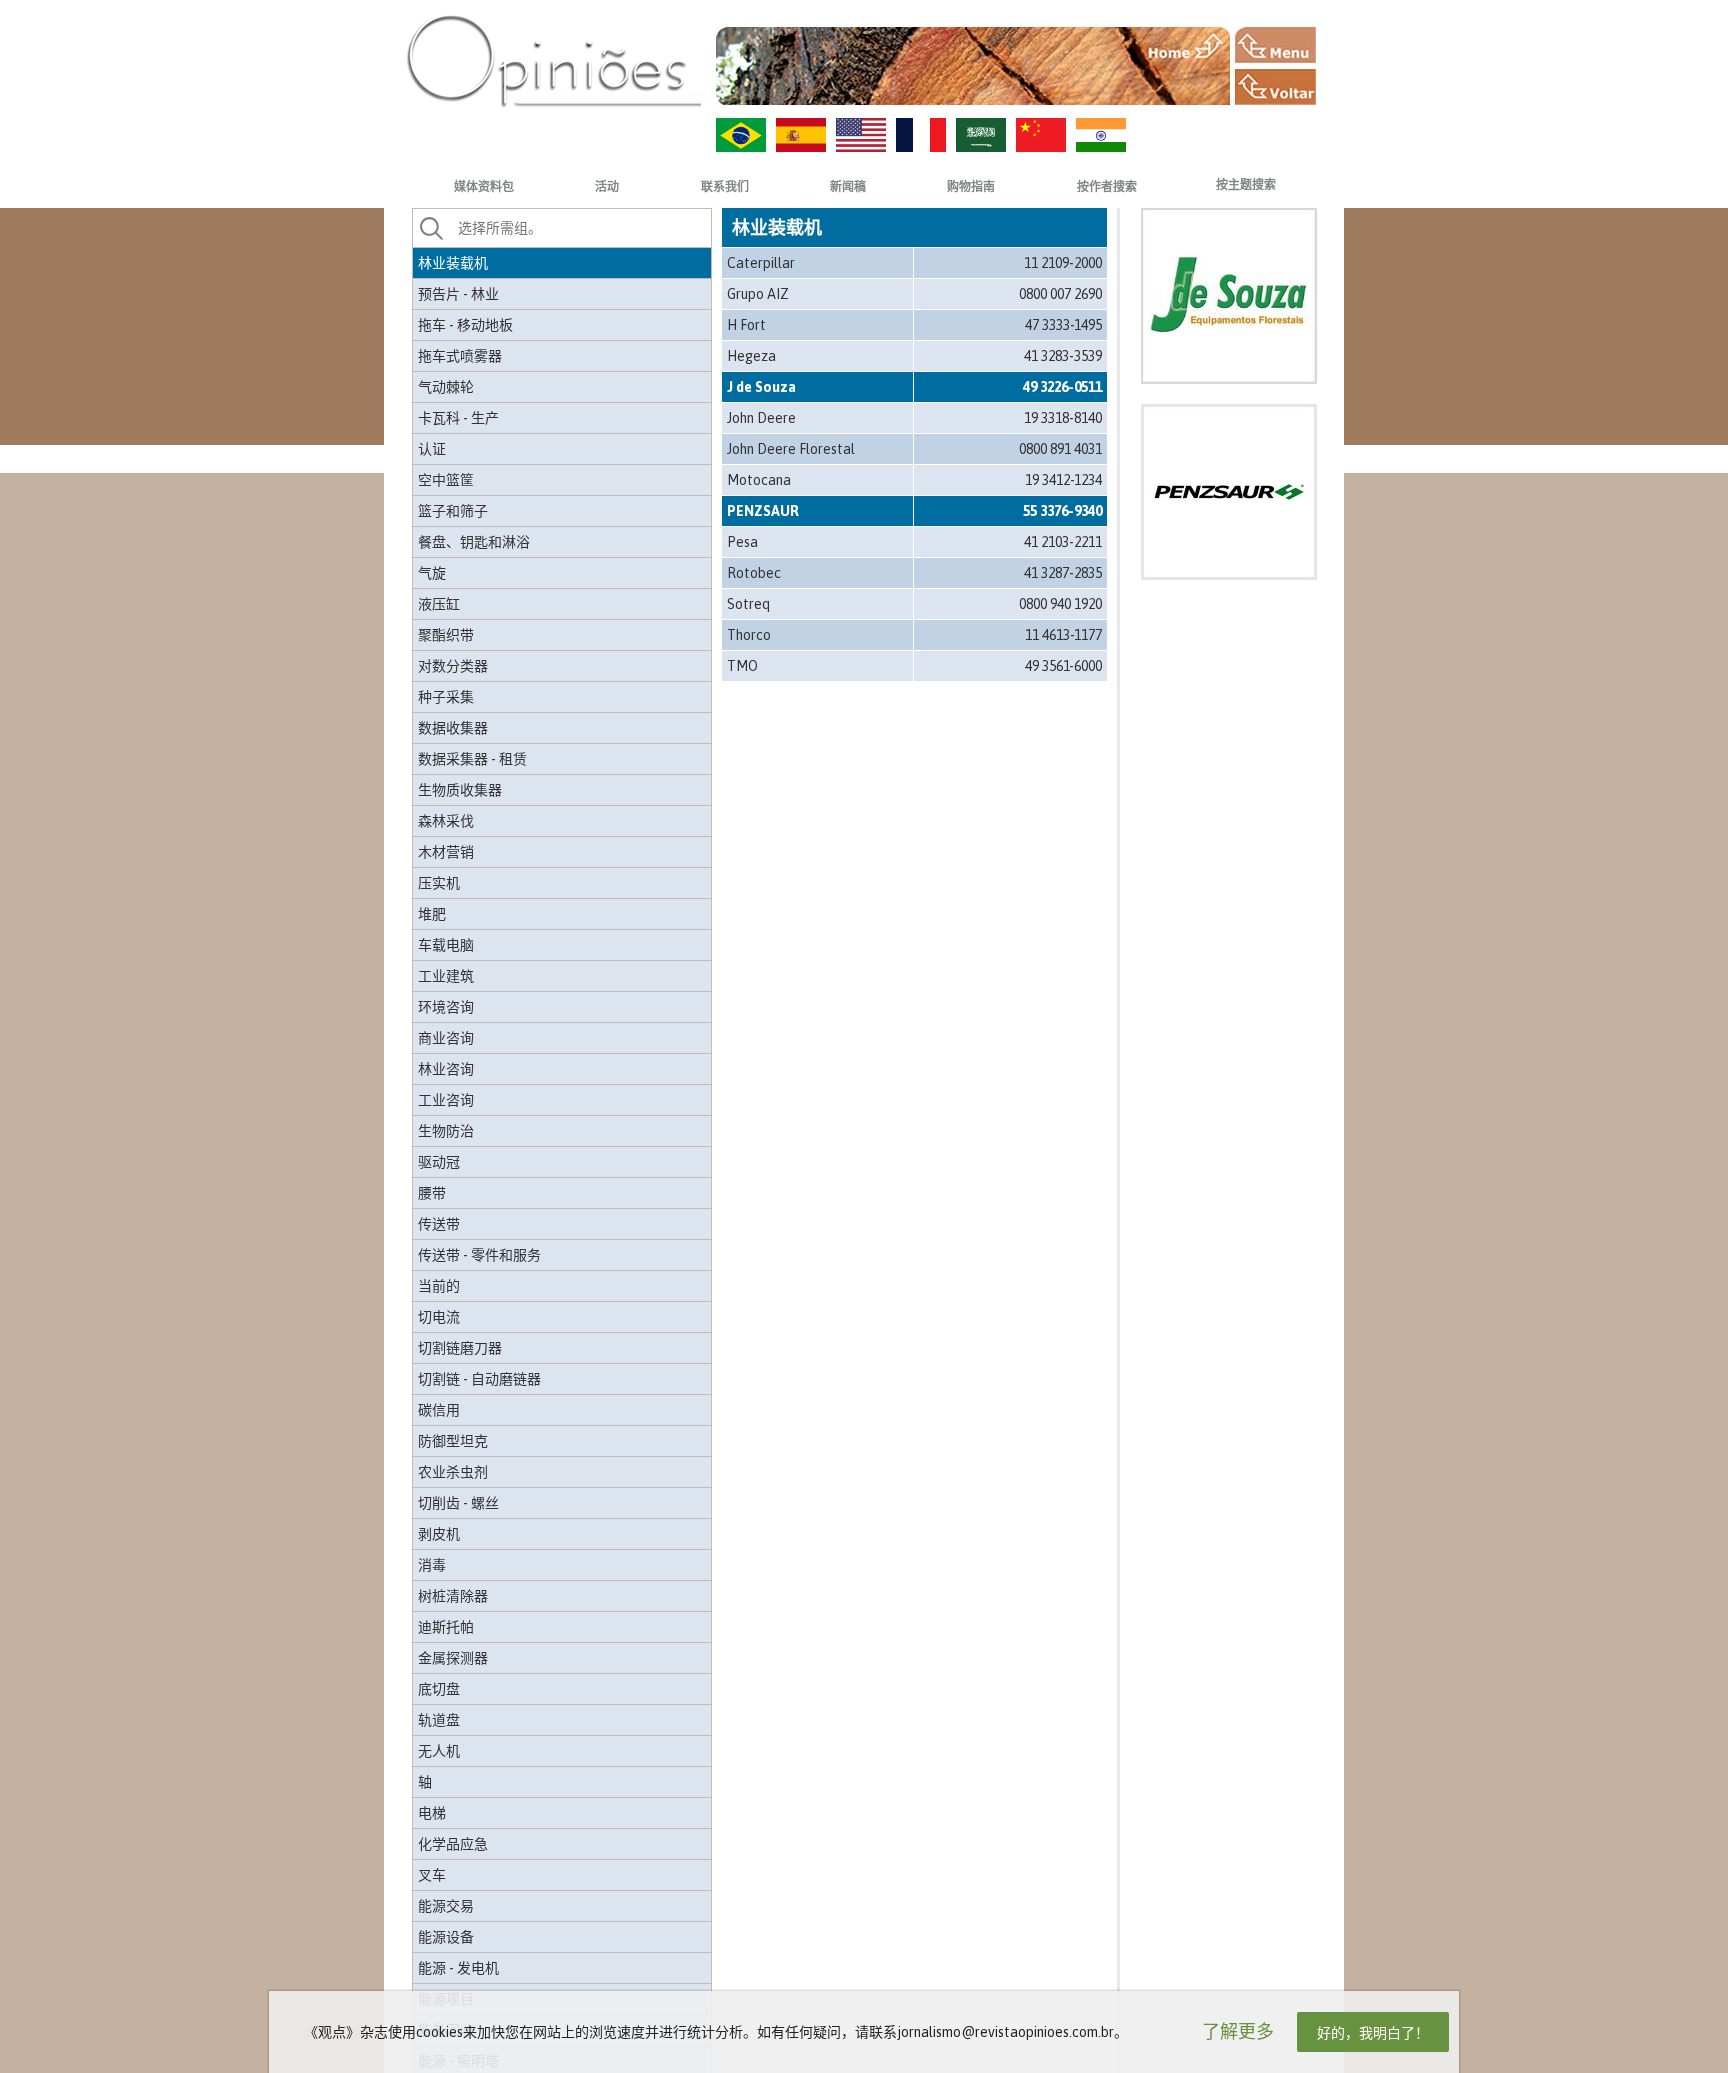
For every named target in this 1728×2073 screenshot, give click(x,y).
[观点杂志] (554, 60)
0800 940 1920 (1060, 604)
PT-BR (741, 135)
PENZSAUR (763, 511)
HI (1101, 135)
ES (801, 135)
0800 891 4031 (1060, 449)
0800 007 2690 (1060, 294)
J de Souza (761, 387)
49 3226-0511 (1062, 387)
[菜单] (1275, 45)
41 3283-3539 (1063, 356)
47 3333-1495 (1063, 325)
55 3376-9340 (1062, 511)
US (861, 135)
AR (981, 135)
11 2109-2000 (1063, 263)
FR (921, 135)
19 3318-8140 (1063, 418)
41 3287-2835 (1063, 573)
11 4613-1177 (1063, 635)
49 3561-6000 (1063, 666)
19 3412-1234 (1063, 480)
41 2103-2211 (1063, 542)
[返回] (1275, 87)
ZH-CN (1041, 135)
